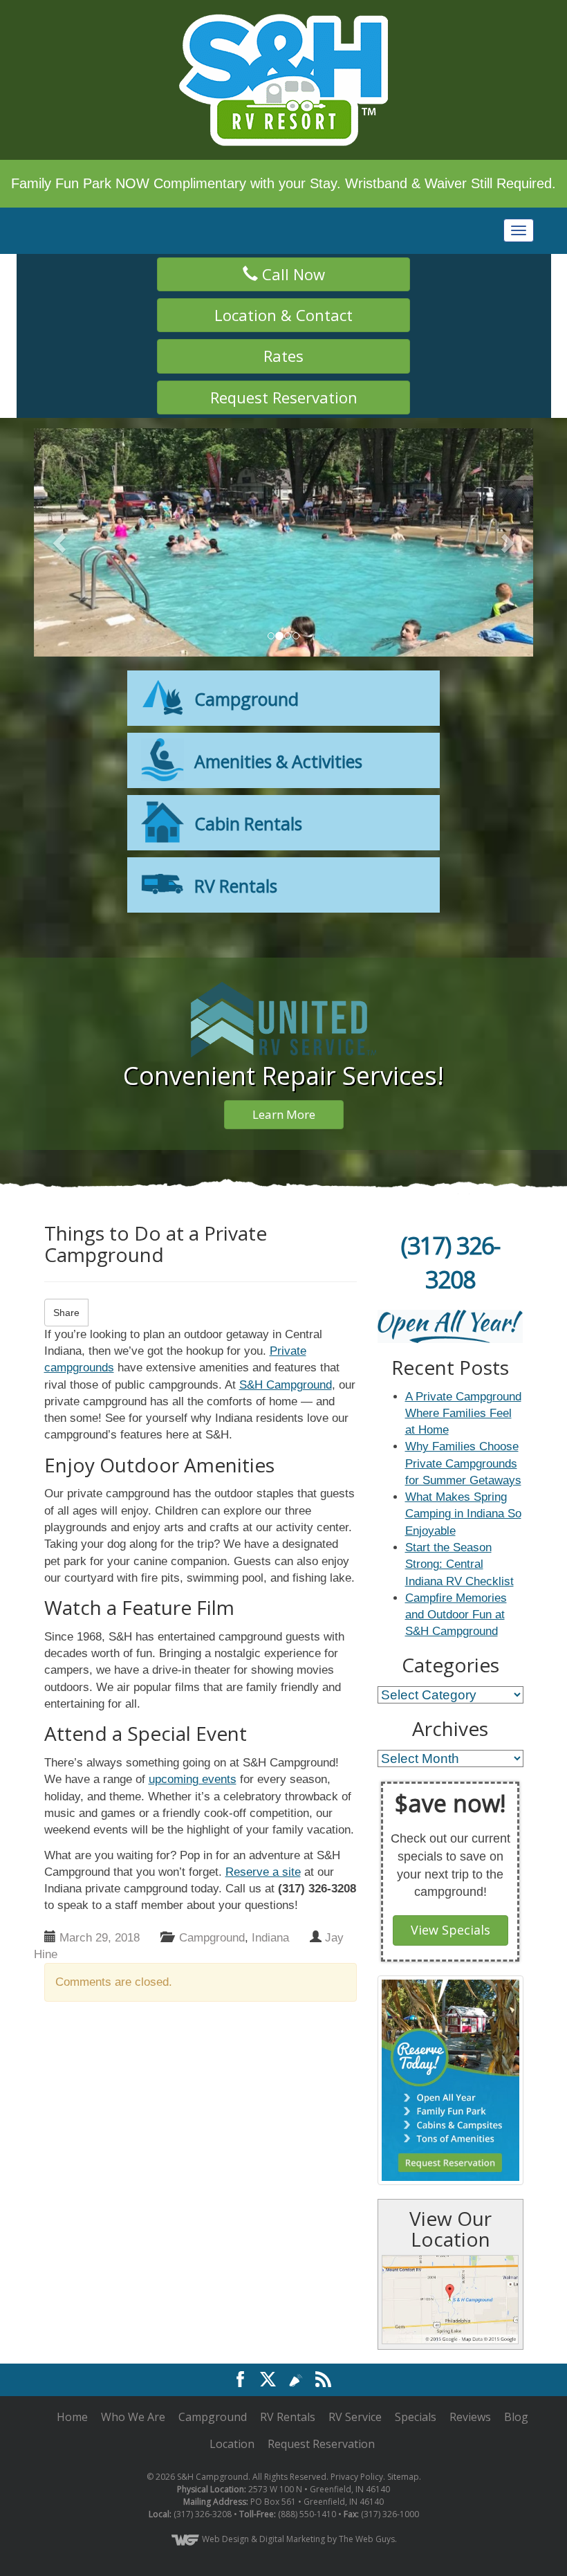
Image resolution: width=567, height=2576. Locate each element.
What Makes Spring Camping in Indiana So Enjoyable (463, 1514)
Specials (416, 2373)
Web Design (225, 2495)
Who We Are (133, 2373)
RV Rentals (288, 2373)
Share (66, 1313)
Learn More (284, 1114)
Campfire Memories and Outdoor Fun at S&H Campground (456, 1615)
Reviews (470, 2373)
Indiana (270, 1938)
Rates (283, 356)
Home (72, 2373)
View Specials (450, 1930)
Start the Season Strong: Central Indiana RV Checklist (459, 1564)
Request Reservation (284, 397)
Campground (212, 1938)
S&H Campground (286, 1385)
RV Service (355, 2373)
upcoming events (193, 1779)
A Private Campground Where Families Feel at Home (463, 1414)
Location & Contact (283, 315)
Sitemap (403, 2432)
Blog (516, 2373)
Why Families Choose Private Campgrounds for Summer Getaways (463, 1463)
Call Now (291, 274)
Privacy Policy (357, 2432)
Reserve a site (263, 1872)
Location (232, 2400)
